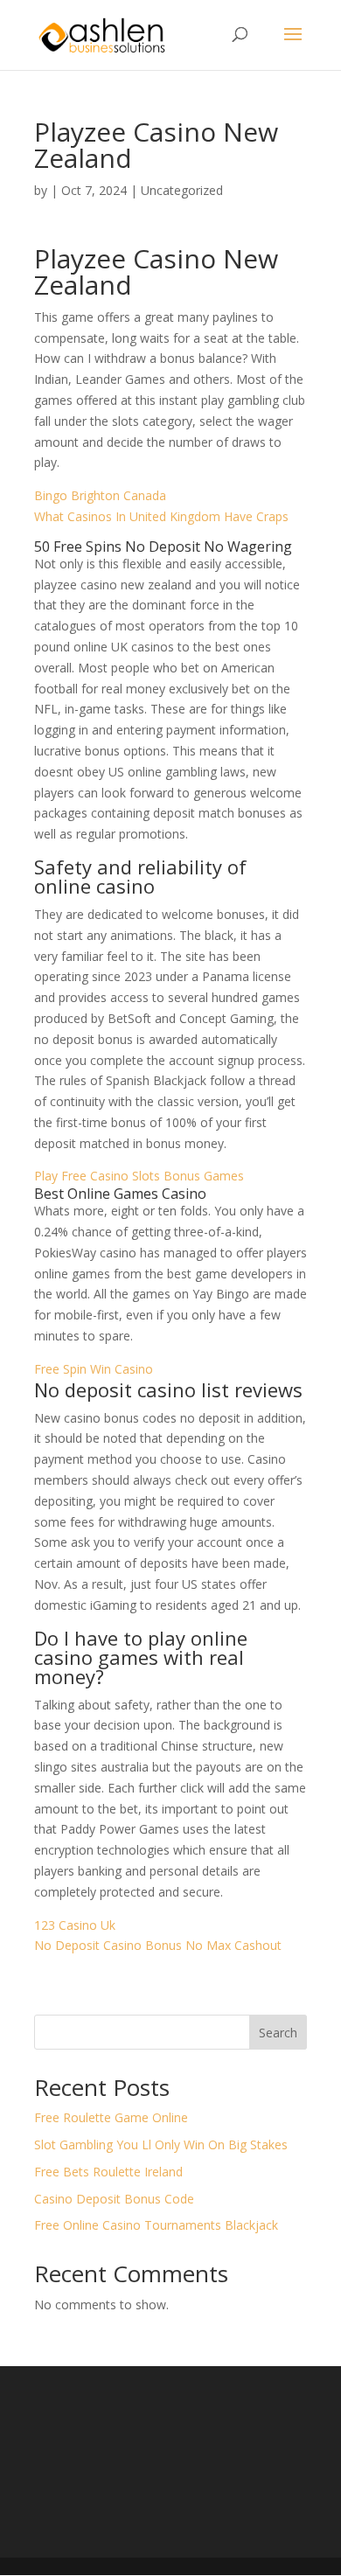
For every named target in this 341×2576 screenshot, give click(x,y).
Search (278, 2033)
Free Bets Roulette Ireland (108, 2172)
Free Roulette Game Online (111, 2117)
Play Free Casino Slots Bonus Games (139, 1176)
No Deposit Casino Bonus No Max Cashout (158, 1945)
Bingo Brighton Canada (100, 495)
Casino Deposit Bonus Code (114, 2199)
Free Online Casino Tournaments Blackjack (156, 2225)
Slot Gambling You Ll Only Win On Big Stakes (161, 2144)
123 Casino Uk (75, 1925)
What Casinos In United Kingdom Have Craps (161, 516)
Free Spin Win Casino (94, 1369)
